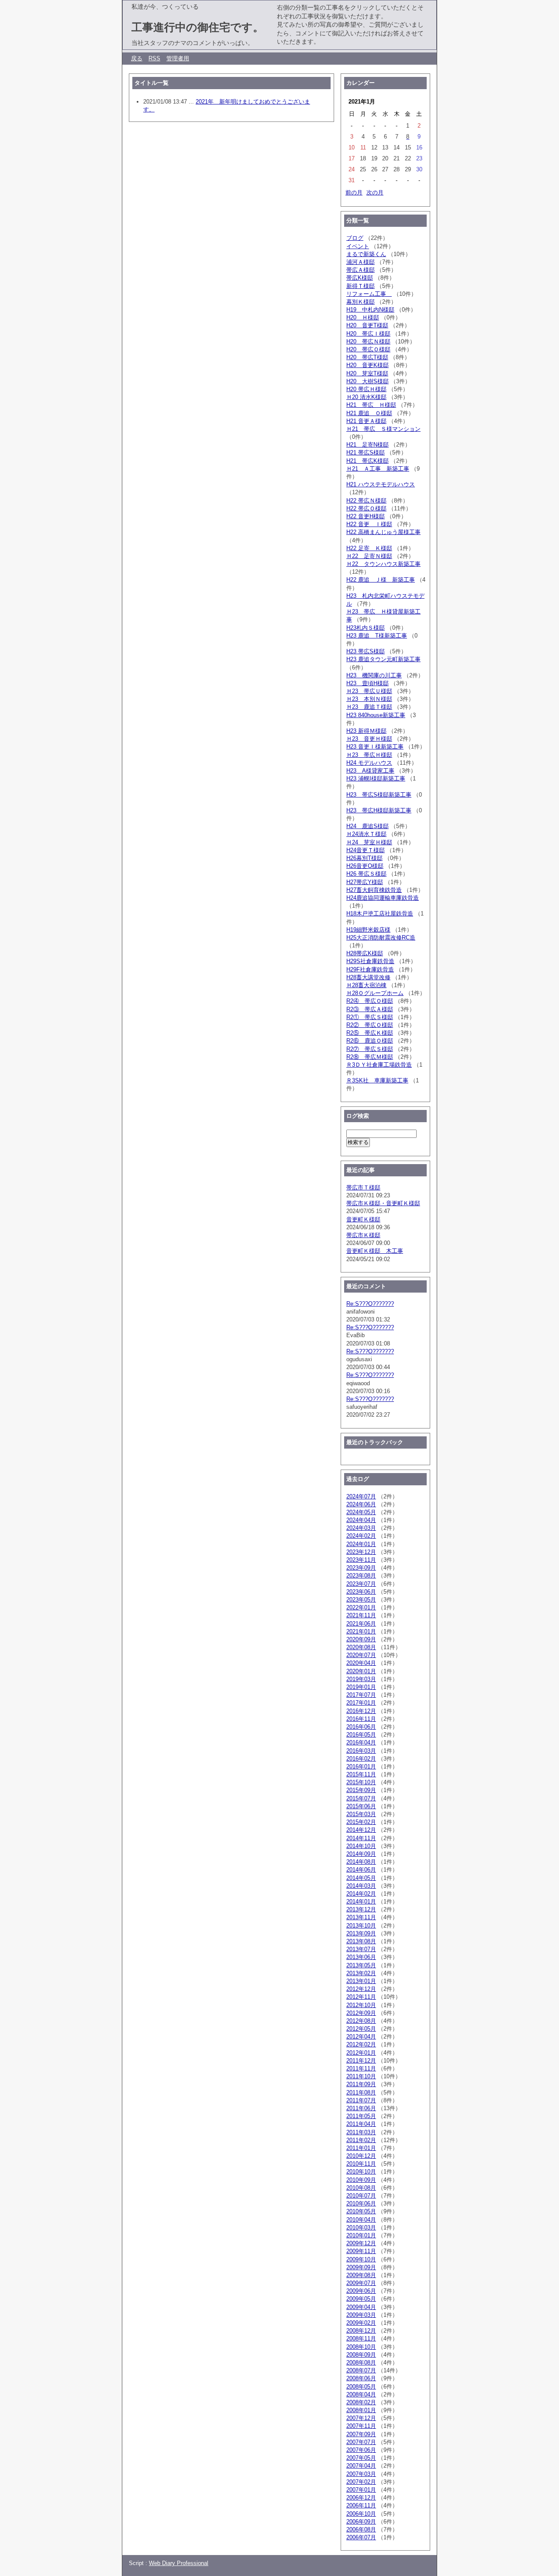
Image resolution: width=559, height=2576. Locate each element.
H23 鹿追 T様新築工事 (377, 636)
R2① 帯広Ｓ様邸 (370, 1017)
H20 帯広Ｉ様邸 (368, 334)
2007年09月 (361, 2434)
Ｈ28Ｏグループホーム (375, 993)
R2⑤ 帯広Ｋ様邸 (370, 1033)
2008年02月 (361, 2402)
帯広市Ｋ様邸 (363, 1235)
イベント (358, 246)
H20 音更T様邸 (367, 325)
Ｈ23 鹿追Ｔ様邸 (369, 707)
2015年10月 (361, 1782)
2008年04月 (361, 2394)
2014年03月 (361, 1886)
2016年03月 (361, 1751)
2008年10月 (361, 2347)
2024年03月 (361, 1528)
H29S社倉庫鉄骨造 (370, 961)
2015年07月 (361, 1798)
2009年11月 (361, 2251)
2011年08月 (361, 2092)
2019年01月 (361, 1687)
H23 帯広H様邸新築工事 (379, 810)
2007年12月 (361, 2418)
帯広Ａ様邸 (361, 270)
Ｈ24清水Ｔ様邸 (366, 834)
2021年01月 (361, 1631)
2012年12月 (361, 1989)
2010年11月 (361, 2164)
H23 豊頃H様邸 (367, 683)
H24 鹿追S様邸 (367, 826)
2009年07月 (361, 2283)
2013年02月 (361, 1973)
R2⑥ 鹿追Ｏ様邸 (370, 1041)
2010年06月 (361, 2203)
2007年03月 (361, 2474)
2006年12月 (361, 2498)
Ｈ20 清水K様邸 (366, 397)
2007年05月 (361, 2458)
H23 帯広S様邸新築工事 (379, 795)
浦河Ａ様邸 (361, 262)
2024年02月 (361, 1536)
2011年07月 (361, 2100)
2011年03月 (361, 2132)
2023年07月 (361, 1584)
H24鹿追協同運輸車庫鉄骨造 (383, 898)
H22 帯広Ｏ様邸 (366, 508)
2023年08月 (361, 1576)
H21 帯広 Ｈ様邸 (371, 405)
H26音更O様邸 (365, 866)
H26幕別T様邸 (364, 858)
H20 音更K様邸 (367, 365)
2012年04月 (361, 2037)
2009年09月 (361, 2267)
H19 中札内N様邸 (370, 310)
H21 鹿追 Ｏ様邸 (369, 413)
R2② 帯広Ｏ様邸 (370, 1025)
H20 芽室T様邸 (367, 373)
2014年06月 (361, 1870)
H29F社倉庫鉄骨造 (370, 969)
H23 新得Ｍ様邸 (366, 731)
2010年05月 (361, 2211)
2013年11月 (361, 1917)
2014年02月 (361, 1894)
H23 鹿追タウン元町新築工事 (383, 659)
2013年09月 (361, 1933)
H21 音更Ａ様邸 (366, 421)
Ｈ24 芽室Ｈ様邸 (369, 842)
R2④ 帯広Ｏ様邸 (370, 1001)
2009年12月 (361, 2243)
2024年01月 (361, 1544)
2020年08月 (361, 1647)
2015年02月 (361, 1822)
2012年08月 (361, 2021)
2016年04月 (361, 1742)
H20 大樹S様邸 (367, 381)
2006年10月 (361, 2514)
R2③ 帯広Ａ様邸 (370, 1009)
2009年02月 (361, 2323)
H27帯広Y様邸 (365, 882)
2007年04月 (361, 2466)
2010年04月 (361, 2220)
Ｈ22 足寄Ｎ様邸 (369, 556)
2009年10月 (361, 2259)
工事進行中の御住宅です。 (198, 27)
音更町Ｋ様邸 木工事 (375, 1251)
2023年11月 (361, 1560)
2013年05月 (361, 1965)
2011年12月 (361, 2061)
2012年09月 (361, 2013)
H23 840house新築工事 (376, 715)
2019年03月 (361, 1679)
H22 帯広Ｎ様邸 (366, 501)
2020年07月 (361, 1655)
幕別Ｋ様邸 (361, 302)
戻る (137, 58)
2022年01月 (361, 1607)
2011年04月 (361, 2124)
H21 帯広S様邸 (366, 452)
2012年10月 (361, 2005)
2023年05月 (361, 1600)
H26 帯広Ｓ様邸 (366, 874)
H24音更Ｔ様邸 (366, 850)
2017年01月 (361, 1703)
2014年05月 (361, 1878)
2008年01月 (361, 2410)
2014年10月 (361, 1846)
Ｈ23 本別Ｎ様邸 (369, 699)
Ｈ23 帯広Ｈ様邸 (369, 755)
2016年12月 (361, 1711)
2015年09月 (361, 1790)
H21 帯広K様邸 (367, 461)
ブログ (355, 238)
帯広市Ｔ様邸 (363, 1187)
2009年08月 (361, 2275)
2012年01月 (361, 2053)
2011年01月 (361, 2148)
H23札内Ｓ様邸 (366, 628)
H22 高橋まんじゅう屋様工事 (383, 532)
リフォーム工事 (369, 294)
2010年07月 (361, 2196)
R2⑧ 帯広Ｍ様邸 (370, 1057)
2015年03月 (361, 1814)
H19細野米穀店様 (368, 930)
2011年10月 (361, 2076)
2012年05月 (361, 2029)
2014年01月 (361, 1902)
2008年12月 (361, 2331)
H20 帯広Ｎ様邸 (368, 342)
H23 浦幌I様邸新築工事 (376, 778)
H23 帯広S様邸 (366, 651)
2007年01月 (361, 2490)
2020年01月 (361, 1671)
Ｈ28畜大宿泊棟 (366, 985)
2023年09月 (361, 1568)
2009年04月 (361, 2307)
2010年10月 (361, 2172)
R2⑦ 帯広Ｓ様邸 (370, 1049)
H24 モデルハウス (369, 763)
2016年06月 (361, 1727)
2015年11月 (361, 1774)
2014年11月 (361, 1838)
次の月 (375, 192)
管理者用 (178, 58)
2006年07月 (361, 2537)
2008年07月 (361, 2370)
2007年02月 (361, 2482)
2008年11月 (361, 2339)
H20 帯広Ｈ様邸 (366, 389)
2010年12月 (361, 2156)
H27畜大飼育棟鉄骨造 (374, 890)
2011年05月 (361, 2116)
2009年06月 (361, 2291)
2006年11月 (361, 2505)
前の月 (354, 192)
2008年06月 (361, 2378)
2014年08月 (361, 1862)
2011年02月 (361, 2140)
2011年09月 (361, 2084)
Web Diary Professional (179, 2563)
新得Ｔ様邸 (361, 286)
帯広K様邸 (360, 278)
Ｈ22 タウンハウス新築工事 (383, 564)
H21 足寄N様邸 (367, 445)
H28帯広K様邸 (365, 953)
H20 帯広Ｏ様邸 (368, 349)
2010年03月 (361, 2228)
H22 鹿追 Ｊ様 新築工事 (381, 580)
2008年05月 (361, 2387)
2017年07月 (361, 1695)
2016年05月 (361, 1735)
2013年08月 (361, 1941)
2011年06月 (361, 2108)
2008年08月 (361, 2363)
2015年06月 (361, 1806)
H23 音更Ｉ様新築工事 (375, 747)
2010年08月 (361, 2188)
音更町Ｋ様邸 (363, 1219)
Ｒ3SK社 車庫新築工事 (377, 1080)
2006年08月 (361, 2529)
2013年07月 (361, 1949)
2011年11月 (361, 2068)
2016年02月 (361, 1759)
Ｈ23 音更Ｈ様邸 (369, 739)
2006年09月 (361, 2522)
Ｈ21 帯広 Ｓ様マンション (383, 429)
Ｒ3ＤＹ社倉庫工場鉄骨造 (379, 1065)
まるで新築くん (366, 254)
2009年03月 (361, 2315)
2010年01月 (361, 2235)
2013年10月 (361, 1926)
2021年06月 (361, 1624)
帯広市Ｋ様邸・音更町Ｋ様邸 (383, 1203)
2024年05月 (361, 1512)
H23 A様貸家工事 (370, 771)
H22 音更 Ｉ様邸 (369, 524)
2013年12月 (361, 1909)
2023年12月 (361, 1552)
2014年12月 (361, 1830)
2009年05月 (361, 2299)
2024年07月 (361, 1496)
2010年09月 (361, 2180)
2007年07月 (361, 2442)
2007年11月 (361, 2426)
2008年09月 (361, 2355)
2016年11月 (361, 1719)
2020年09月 (361, 1639)
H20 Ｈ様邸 (363, 317)
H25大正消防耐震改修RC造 (381, 938)
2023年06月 (361, 1592)
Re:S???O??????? (370, 1304)
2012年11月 (361, 1997)
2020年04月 (361, 1663)
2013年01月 (361, 1981)
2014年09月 (361, 1854)
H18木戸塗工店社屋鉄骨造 (380, 914)
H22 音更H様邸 (366, 516)
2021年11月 (361, 1615)
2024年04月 (361, 1520)
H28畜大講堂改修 (368, 977)
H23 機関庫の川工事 (374, 675)
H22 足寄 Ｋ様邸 (369, 548)
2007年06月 (361, 2450)
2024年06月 (361, 1504)
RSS (154, 58)
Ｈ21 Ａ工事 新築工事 (378, 469)
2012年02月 (361, 2044)
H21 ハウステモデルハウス (381, 484)
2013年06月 (361, 1957)
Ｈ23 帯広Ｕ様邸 (369, 691)
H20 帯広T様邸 (367, 357)
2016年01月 (361, 1766)
